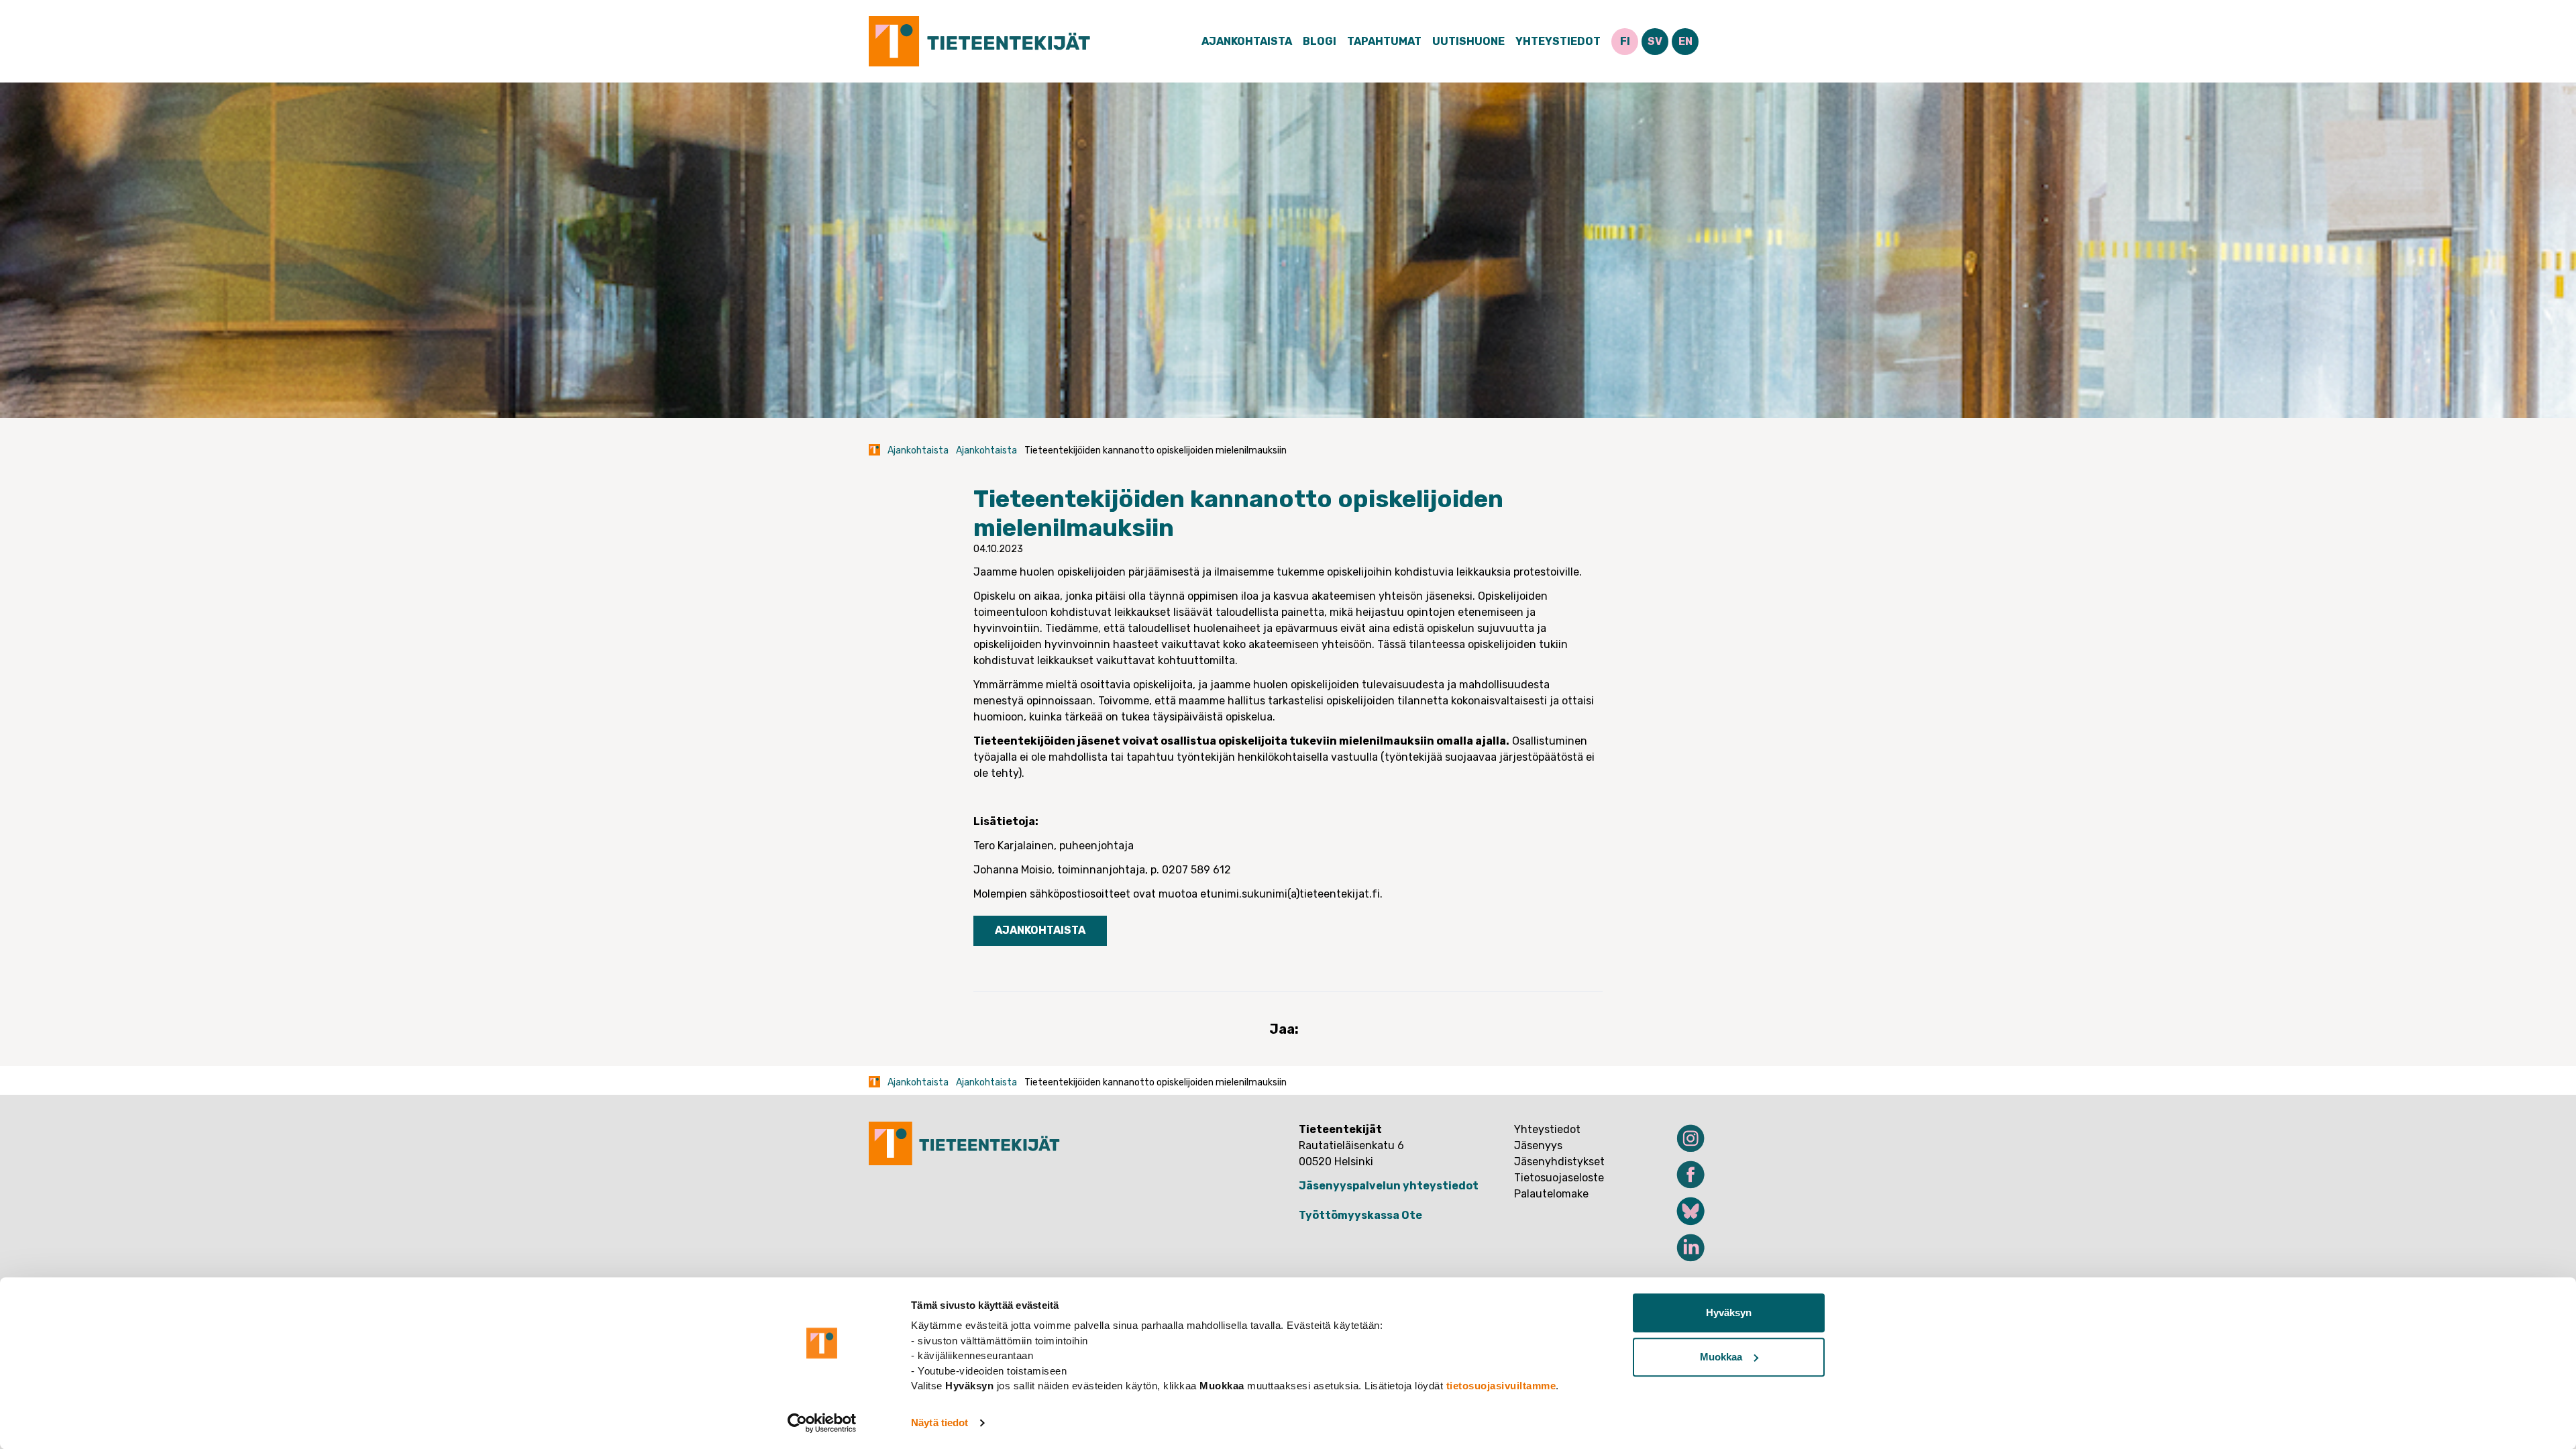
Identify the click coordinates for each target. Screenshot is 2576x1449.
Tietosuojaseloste (1559, 1178)
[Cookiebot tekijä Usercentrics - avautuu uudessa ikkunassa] (822, 1423)
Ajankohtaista (1247, 41)
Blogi (1320, 41)
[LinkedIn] (1682, 1248)
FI (1625, 41)
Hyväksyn (1729, 1312)
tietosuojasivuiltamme (1501, 1386)
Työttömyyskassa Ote (1360, 1215)
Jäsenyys (1538, 1145)
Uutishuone (1468, 41)
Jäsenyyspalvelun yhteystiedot (1389, 1186)
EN (1685, 41)
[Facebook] (1682, 1175)
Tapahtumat (1384, 41)
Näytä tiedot (940, 1423)
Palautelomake (1551, 1194)
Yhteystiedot (1558, 41)
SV (1655, 41)
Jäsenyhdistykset (1559, 1162)
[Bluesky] (1682, 1211)
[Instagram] (1682, 1138)
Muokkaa (1721, 1357)
